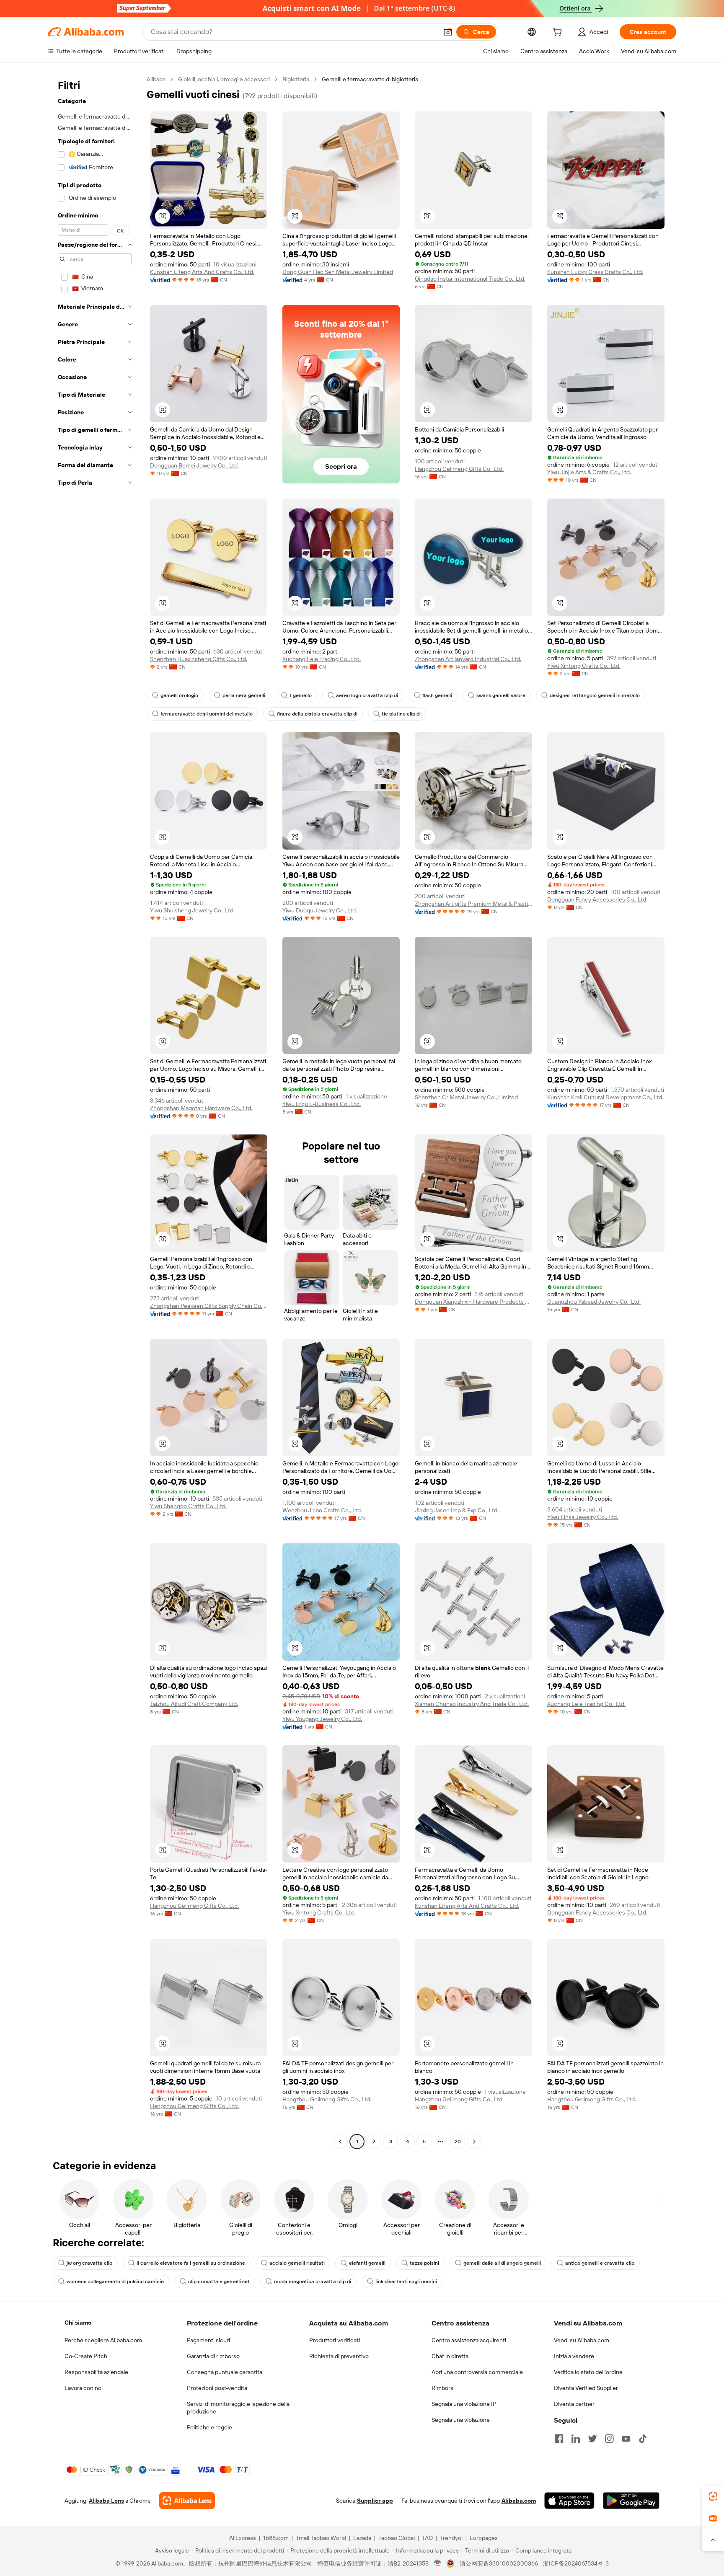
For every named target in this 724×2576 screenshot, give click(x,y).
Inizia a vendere (574, 2356)
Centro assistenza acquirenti (469, 2340)
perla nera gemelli (244, 695)
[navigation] (95, 1111)
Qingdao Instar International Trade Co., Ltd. (470, 279)
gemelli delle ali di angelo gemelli (502, 2263)
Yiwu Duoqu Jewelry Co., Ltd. (320, 910)
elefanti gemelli (367, 2263)
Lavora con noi (84, 2388)
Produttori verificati (335, 2340)
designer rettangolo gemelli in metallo (595, 695)
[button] (448, 32)
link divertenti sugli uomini (406, 2281)
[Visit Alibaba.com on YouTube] (626, 2439)
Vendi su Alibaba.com (582, 2340)
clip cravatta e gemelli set (219, 2281)
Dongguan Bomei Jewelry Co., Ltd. (194, 465)
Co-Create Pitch (86, 2356)
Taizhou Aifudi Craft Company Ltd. (194, 1704)
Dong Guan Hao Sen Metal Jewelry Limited (338, 272)
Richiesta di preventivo (339, 2356)
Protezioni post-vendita (217, 2388)
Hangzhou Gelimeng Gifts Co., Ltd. (459, 469)
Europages (484, 2538)
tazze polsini (424, 2263)
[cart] (559, 33)
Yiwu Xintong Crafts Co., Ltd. (584, 666)
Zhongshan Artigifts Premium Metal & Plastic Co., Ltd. (473, 904)
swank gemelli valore (501, 695)
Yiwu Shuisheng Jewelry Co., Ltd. (192, 910)
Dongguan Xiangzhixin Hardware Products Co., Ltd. (473, 1302)
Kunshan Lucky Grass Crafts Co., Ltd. (595, 272)
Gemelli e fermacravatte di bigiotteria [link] (370, 79)
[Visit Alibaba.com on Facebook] (559, 2439)
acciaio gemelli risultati (297, 2263)
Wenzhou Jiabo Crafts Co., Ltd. (322, 1510)
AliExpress (243, 2538)
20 (458, 2142)
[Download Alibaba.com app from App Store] (569, 2501)
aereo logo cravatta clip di (367, 695)
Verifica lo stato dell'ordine (588, 2372)
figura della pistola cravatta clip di (317, 714)
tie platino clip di (401, 714)
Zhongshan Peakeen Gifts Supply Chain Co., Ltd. (209, 1306)
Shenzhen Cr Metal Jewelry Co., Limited (466, 1097)
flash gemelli (437, 695)
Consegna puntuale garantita (225, 2372)
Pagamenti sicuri (208, 2340)
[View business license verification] (438, 2563)
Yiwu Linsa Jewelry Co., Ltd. (583, 1517)
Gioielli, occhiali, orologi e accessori (224, 79)
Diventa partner (574, 2404)
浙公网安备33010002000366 (499, 2563)
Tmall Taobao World (321, 2538)
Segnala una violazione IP (464, 2404)
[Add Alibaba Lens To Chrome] (187, 2501)
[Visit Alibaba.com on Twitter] (592, 2439)
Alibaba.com (519, 2501)
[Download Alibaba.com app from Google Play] (631, 2501)
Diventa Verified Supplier (586, 2388)
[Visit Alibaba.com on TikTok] (643, 2439)
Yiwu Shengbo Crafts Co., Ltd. (188, 1506)
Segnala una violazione (461, 2420)
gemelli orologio (179, 695)
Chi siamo (78, 2323)
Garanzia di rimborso (213, 2356)
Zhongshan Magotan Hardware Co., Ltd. (201, 1108)
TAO (427, 2538)
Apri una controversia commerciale (477, 2372)
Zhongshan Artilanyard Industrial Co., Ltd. (468, 659)
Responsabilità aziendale (96, 2372)
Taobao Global (397, 2538)
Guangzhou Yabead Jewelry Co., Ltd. (594, 1302)
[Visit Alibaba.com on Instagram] (609, 2439)
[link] (713, 2496)
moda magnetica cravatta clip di (313, 2281)
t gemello (301, 695)
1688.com (276, 2538)
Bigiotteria (296, 79)
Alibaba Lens (106, 2501)
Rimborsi (443, 2388)
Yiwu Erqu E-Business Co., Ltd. (322, 1104)
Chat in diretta (450, 2356)
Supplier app (375, 2501)
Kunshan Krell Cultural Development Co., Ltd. (605, 1097)
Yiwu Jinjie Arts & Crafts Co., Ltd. (589, 472)
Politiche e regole (209, 2427)
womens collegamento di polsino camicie (115, 2281)
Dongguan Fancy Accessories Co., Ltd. (597, 899)
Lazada (362, 2538)
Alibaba (156, 79)
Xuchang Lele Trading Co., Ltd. (322, 659)
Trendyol (451, 2538)
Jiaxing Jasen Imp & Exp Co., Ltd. (457, 1510)
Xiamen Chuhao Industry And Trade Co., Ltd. (472, 1704)
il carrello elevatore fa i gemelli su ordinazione (191, 2263)
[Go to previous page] (340, 2142)
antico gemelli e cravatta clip (600, 2263)
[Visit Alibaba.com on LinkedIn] (576, 2439)
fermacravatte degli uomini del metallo (207, 714)
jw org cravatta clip (89, 2263)
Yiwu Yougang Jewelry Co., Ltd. (322, 1719)
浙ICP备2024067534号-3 (576, 2563)
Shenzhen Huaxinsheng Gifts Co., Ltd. (199, 659)
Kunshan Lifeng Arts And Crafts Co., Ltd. (202, 272)
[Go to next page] (474, 2142)
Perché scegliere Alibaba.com (103, 2340)
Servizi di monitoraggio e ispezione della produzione (238, 2408)
